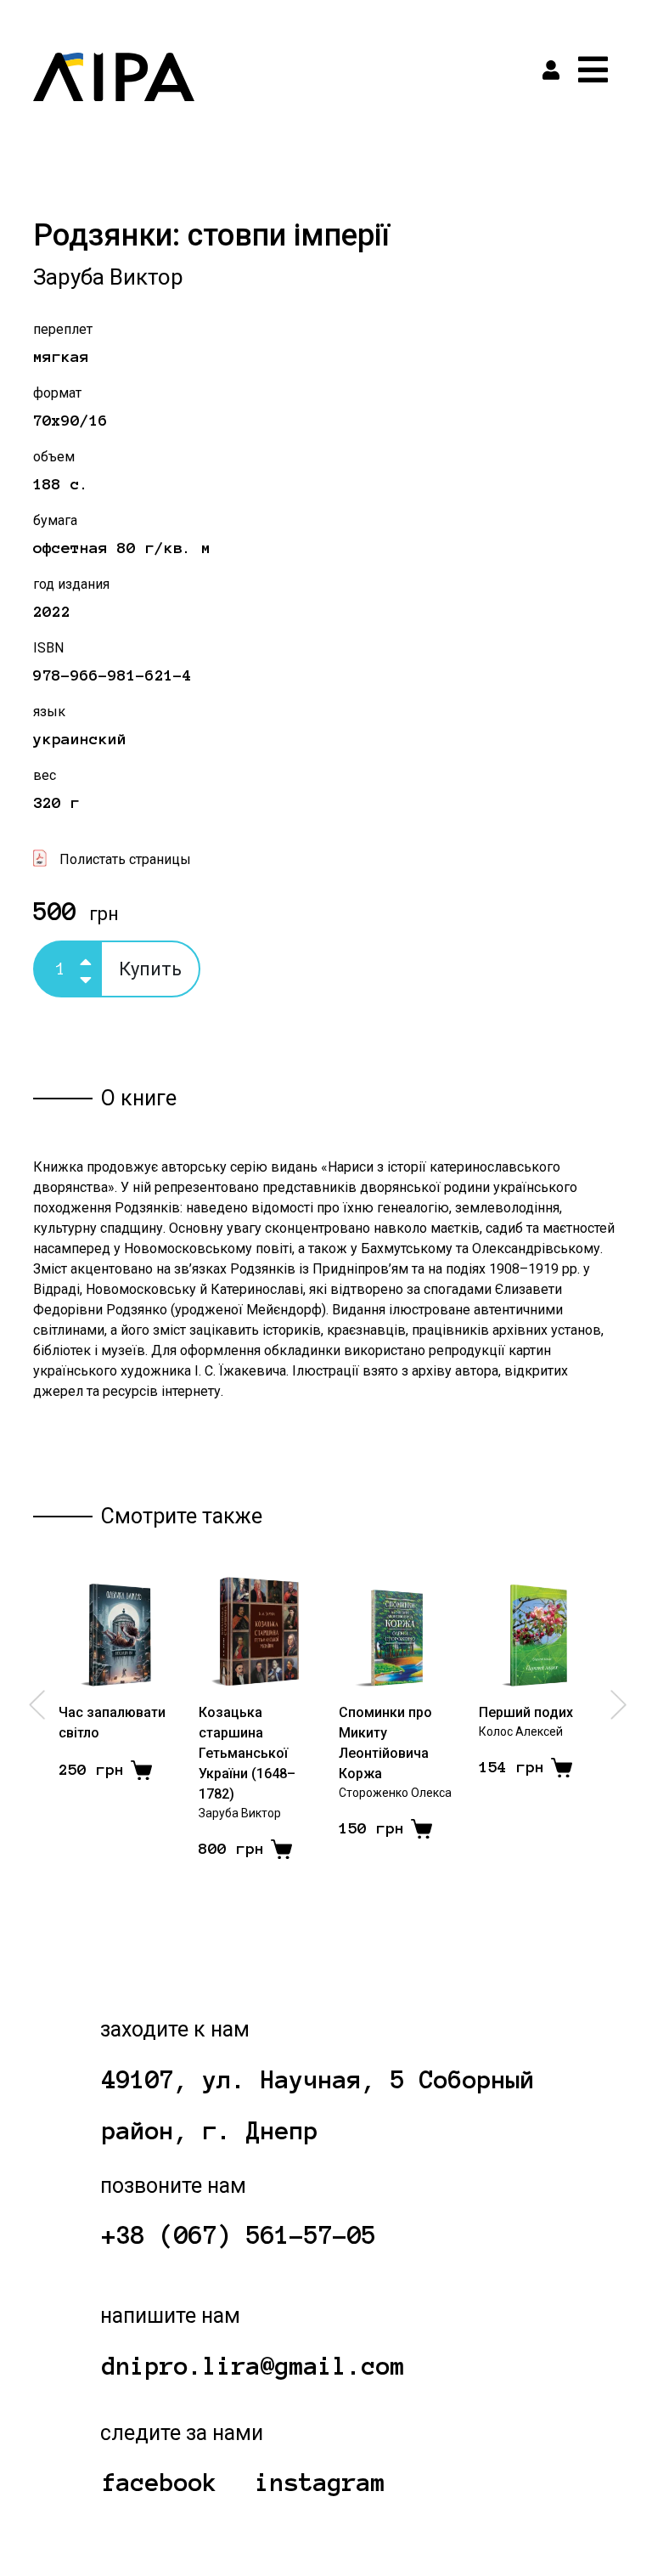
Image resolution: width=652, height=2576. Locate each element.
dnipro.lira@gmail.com (253, 2366)
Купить (150, 969)
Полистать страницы (125, 859)
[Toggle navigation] (593, 70)
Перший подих (526, 1712)
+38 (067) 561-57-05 (239, 2235)
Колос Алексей (521, 1731)
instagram (320, 2483)
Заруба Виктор (108, 277)
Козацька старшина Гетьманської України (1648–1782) (247, 1753)
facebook (160, 2483)
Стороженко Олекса (395, 1793)
